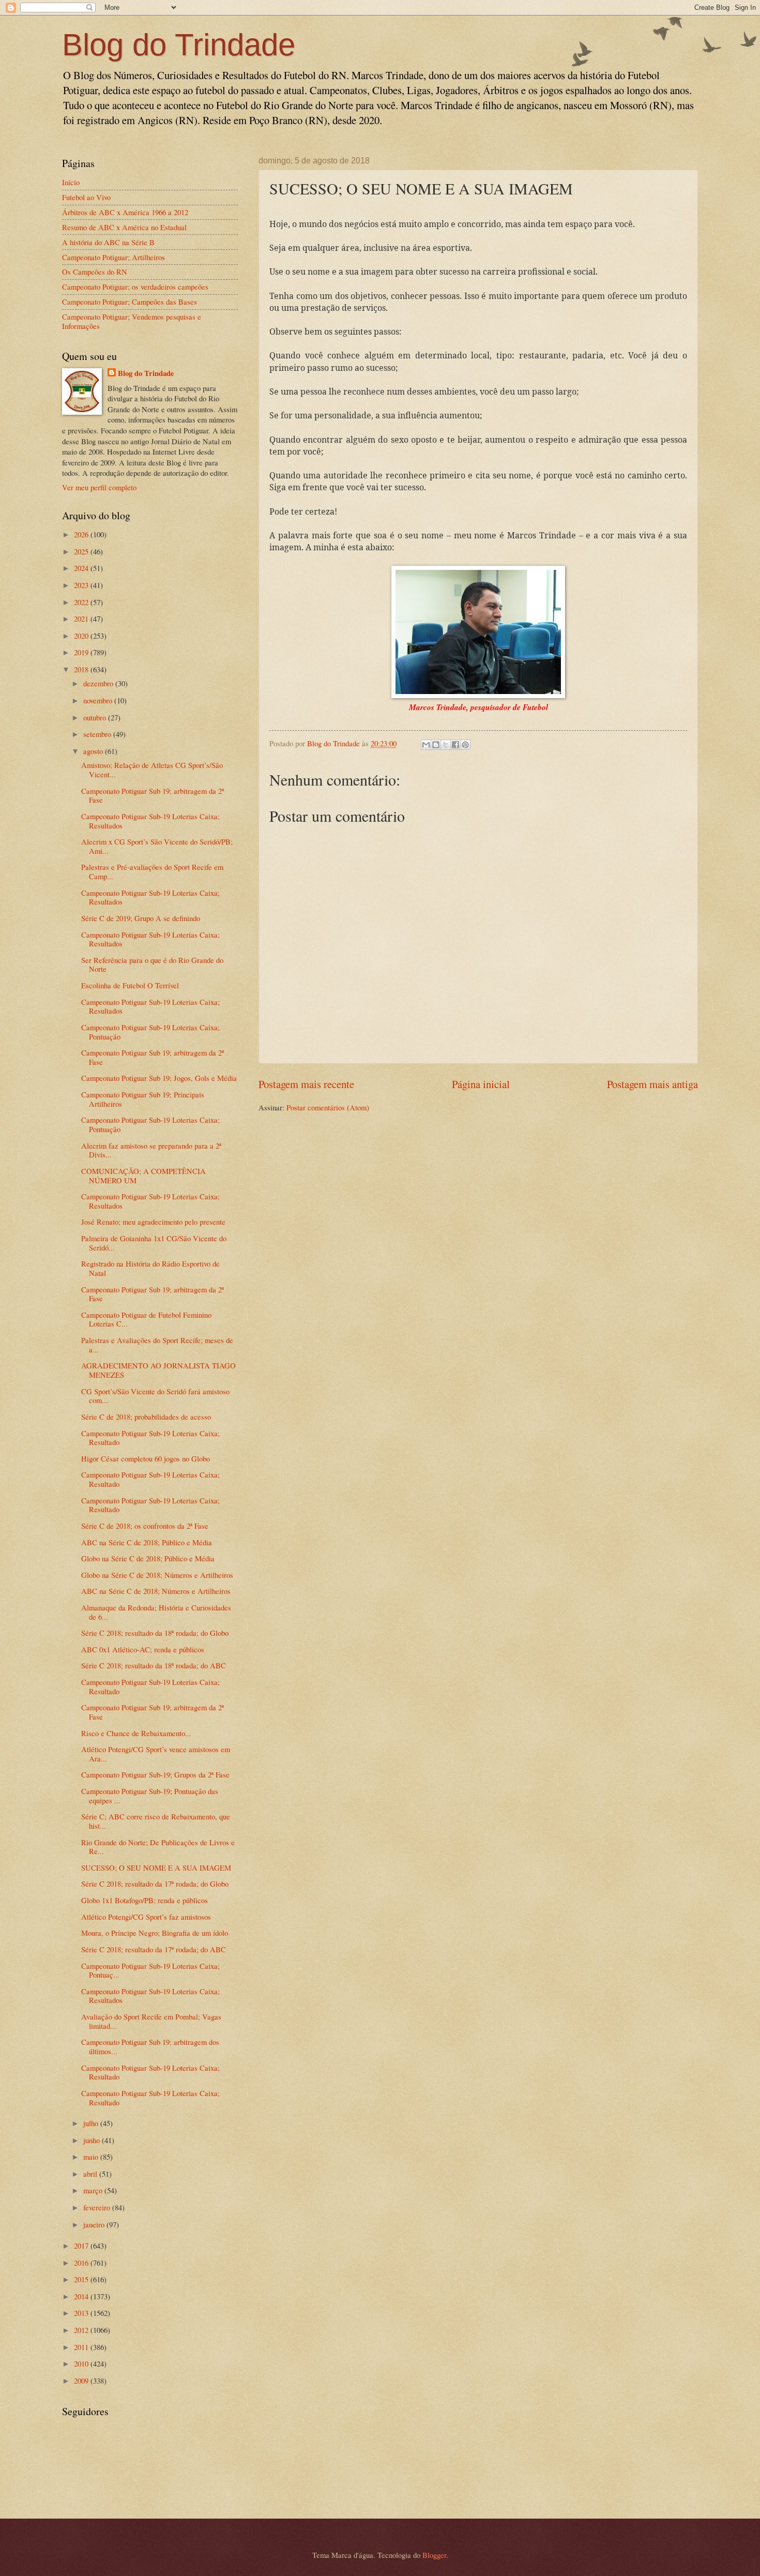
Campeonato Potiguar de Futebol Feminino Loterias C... (146, 1319)
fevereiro (98, 2207)
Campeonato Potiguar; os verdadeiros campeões (135, 287)
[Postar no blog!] (436, 745)
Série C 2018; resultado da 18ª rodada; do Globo (155, 1633)
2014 (82, 2296)
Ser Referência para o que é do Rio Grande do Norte (152, 965)
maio (92, 2157)
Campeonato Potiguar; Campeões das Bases (130, 302)
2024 (82, 568)
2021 (82, 619)
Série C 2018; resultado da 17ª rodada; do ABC (154, 1949)
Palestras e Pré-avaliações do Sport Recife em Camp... (152, 871)
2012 (82, 2330)
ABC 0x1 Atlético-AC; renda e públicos (143, 1649)
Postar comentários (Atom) (328, 1107)
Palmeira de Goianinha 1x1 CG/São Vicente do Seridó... (154, 1243)
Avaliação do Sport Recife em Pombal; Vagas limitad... (151, 2021)
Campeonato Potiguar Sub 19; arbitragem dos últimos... (150, 2046)
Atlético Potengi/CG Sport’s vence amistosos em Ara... (156, 1754)
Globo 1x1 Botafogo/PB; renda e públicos (145, 1900)
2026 (82, 534)
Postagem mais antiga (652, 1084)
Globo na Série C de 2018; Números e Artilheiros (157, 1575)
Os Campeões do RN (95, 272)
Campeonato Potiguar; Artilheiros (113, 257)
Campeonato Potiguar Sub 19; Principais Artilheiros (143, 1099)
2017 (82, 2246)
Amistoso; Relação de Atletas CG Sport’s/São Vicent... (152, 770)
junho (93, 2140)
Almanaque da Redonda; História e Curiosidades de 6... (156, 1612)
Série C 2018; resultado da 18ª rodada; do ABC (154, 1665)
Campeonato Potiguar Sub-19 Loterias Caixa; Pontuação (150, 1032)
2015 (82, 2279)
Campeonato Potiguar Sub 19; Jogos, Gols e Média (159, 1078)
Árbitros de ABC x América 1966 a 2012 (125, 212)
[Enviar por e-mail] (426, 745)
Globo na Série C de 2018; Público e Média (148, 1558)
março (94, 2190)
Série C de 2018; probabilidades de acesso (146, 1417)
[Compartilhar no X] (446, 745)
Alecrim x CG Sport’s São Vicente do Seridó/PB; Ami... (157, 846)
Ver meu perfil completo (99, 487)
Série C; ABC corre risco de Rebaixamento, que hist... (156, 1821)
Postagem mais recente (306, 1084)
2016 (82, 2263)
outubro (96, 717)
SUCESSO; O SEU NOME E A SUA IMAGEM (156, 1867)
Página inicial (481, 1084)
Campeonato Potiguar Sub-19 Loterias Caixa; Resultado (150, 1438)
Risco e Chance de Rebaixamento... (136, 1733)
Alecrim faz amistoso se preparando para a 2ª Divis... (151, 1150)
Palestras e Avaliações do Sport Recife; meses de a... (157, 1345)
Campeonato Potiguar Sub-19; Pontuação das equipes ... (150, 1796)
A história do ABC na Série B (108, 242)
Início (71, 182)
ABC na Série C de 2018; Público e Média (147, 1542)
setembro (98, 734)
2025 (82, 551)
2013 (82, 2313)
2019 (82, 652)
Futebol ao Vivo (86, 197)
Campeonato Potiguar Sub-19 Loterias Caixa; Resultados (150, 821)
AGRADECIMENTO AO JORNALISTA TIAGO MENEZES (158, 1370)
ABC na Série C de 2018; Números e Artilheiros (156, 1591)
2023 (82, 585)
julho (92, 2123)
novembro (99, 700)
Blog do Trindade (179, 45)
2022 (82, 602)
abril (91, 2174)
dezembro (99, 683)
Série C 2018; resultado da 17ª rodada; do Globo (155, 1884)
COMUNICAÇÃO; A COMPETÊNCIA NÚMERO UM (143, 1176)
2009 (82, 2381)
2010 (82, 2363)
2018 (82, 669)
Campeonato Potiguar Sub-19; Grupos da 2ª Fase (155, 1774)
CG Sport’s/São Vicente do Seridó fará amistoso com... (155, 1396)
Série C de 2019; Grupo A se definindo (141, 918)
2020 (82, 636)
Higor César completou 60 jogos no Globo (146, 1458)
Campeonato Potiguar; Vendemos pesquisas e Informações (132, 321)
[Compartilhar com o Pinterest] (465, 745)
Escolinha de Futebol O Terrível (130, 985)
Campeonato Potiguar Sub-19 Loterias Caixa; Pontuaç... (150, 1970)
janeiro (95, 2224)
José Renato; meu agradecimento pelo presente (153, 1222)
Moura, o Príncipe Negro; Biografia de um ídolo (155, 1933)
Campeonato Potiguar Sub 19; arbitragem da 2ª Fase (153, 795)
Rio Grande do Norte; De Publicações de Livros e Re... (158, 1847)
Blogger (434, 2555)
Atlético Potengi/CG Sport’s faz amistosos (146, 1917)
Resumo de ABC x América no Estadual (124, 227)
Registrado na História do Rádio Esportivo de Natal (150, 1268)
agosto (94, 751)
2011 (82, 2347)
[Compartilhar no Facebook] (455, 745)
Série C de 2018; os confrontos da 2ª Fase (145, 1526)
